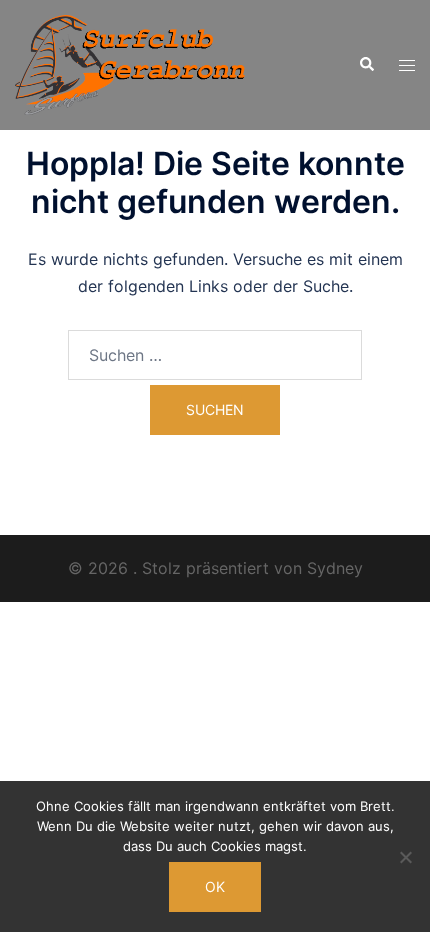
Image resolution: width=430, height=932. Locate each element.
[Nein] (405, 857)
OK (215, 886)
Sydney (335, 568)
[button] (366, 65)
